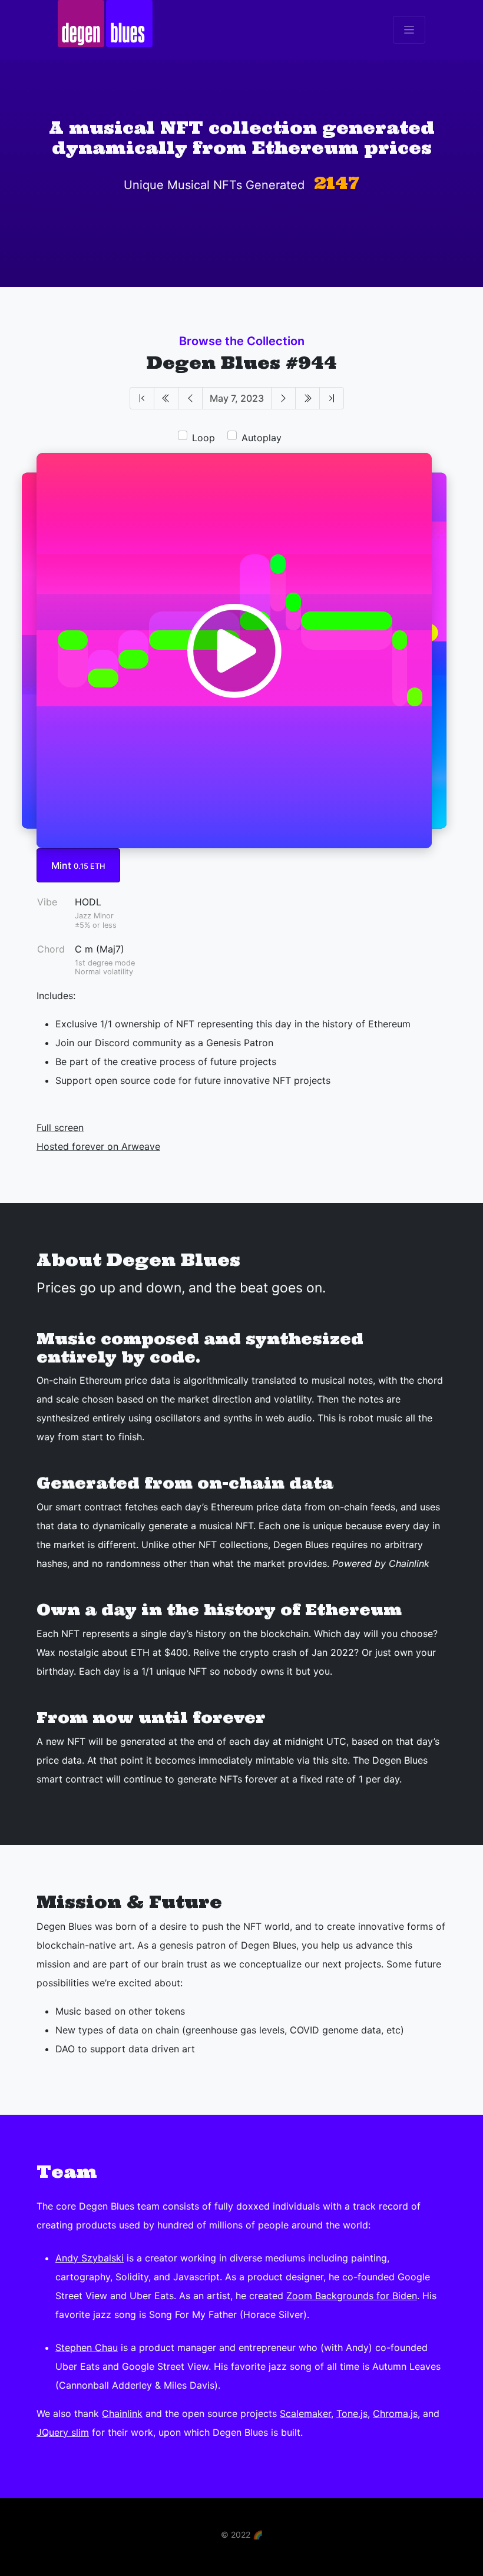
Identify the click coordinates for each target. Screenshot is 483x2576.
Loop (204, 438)
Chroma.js (395, 2413)
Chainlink (122, 2413)
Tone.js (352, 2413)
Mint (78, 865)
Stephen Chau (87, 2347)
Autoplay (262, 438)
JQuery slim (63, 2432)
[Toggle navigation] (409, 30)
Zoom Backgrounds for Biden (352, 2296)
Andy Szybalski (90, 2258)
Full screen (60, 1127)
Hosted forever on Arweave (98, 1146)
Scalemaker (305, 2413)
